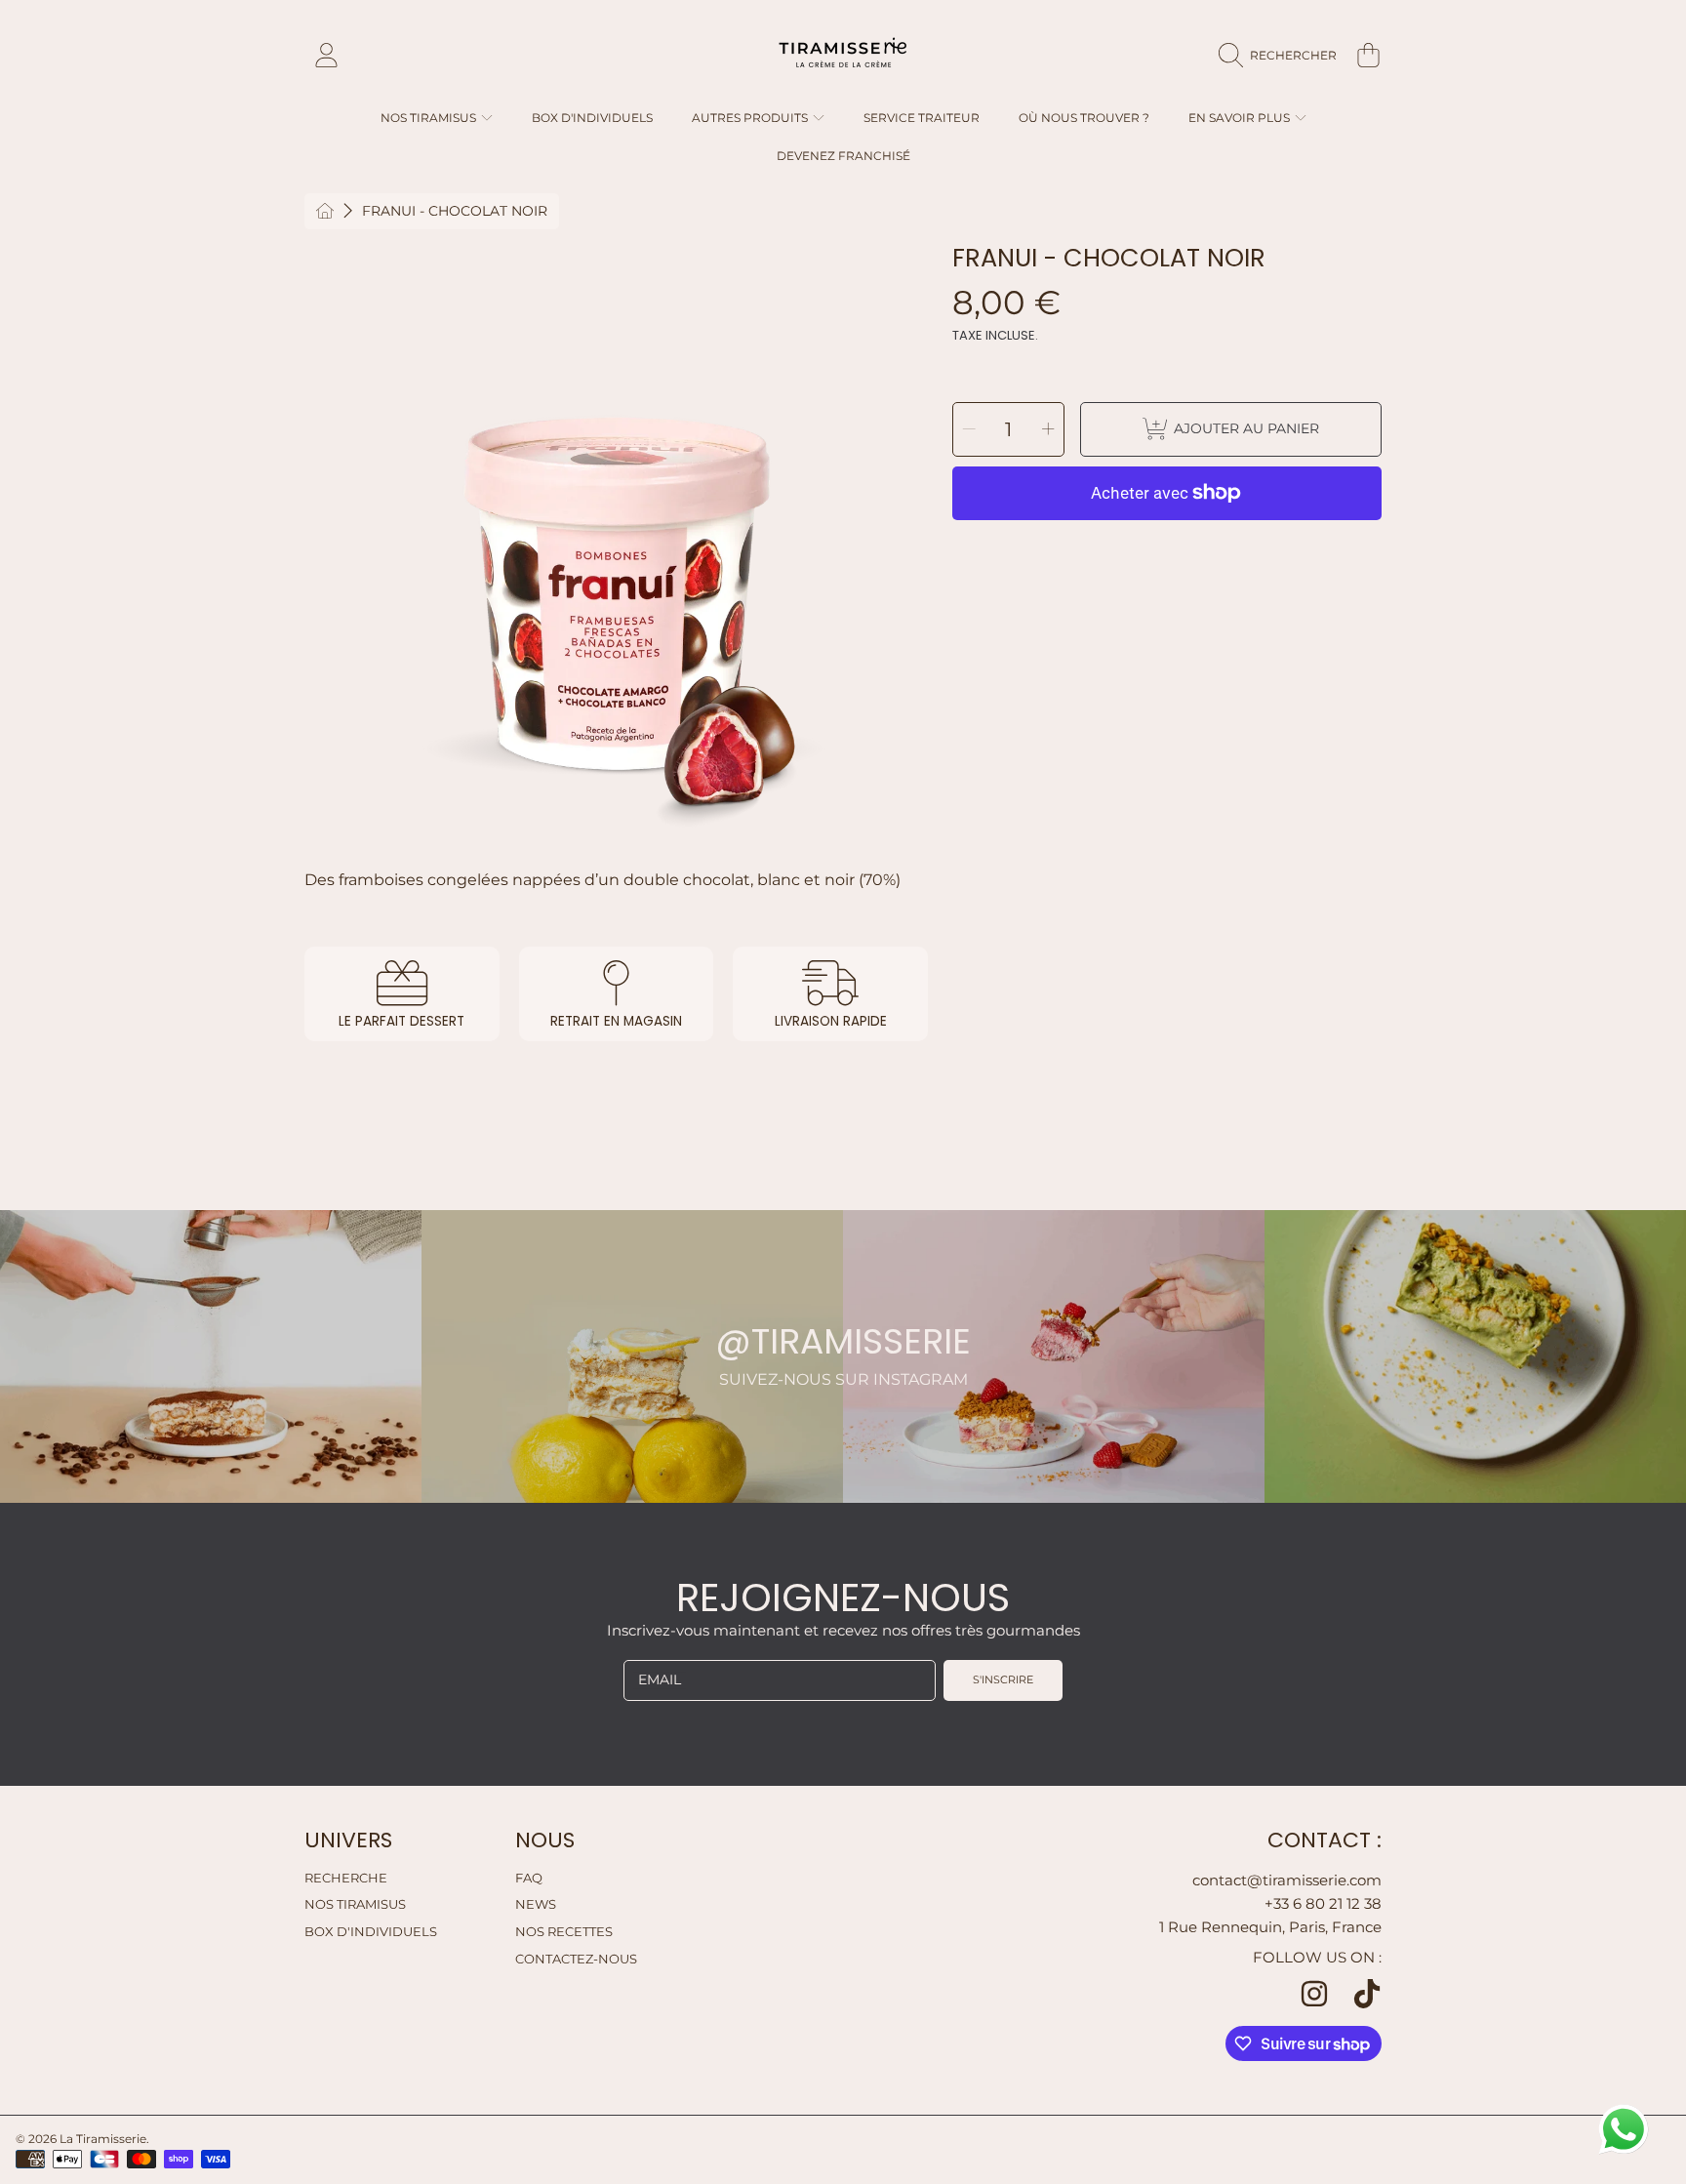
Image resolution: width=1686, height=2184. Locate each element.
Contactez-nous (576, 1959)
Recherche (346, 1878)
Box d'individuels (371, 1931)
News (536, 1904)
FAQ (529, 1878)
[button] (1283, 56)
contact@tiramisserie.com (1287, 1880)
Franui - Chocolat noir (455, 211)
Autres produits (751, 118)
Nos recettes (564, 1931)
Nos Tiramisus (430, 118)
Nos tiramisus (355, 1904)
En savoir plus (1241, 118)
